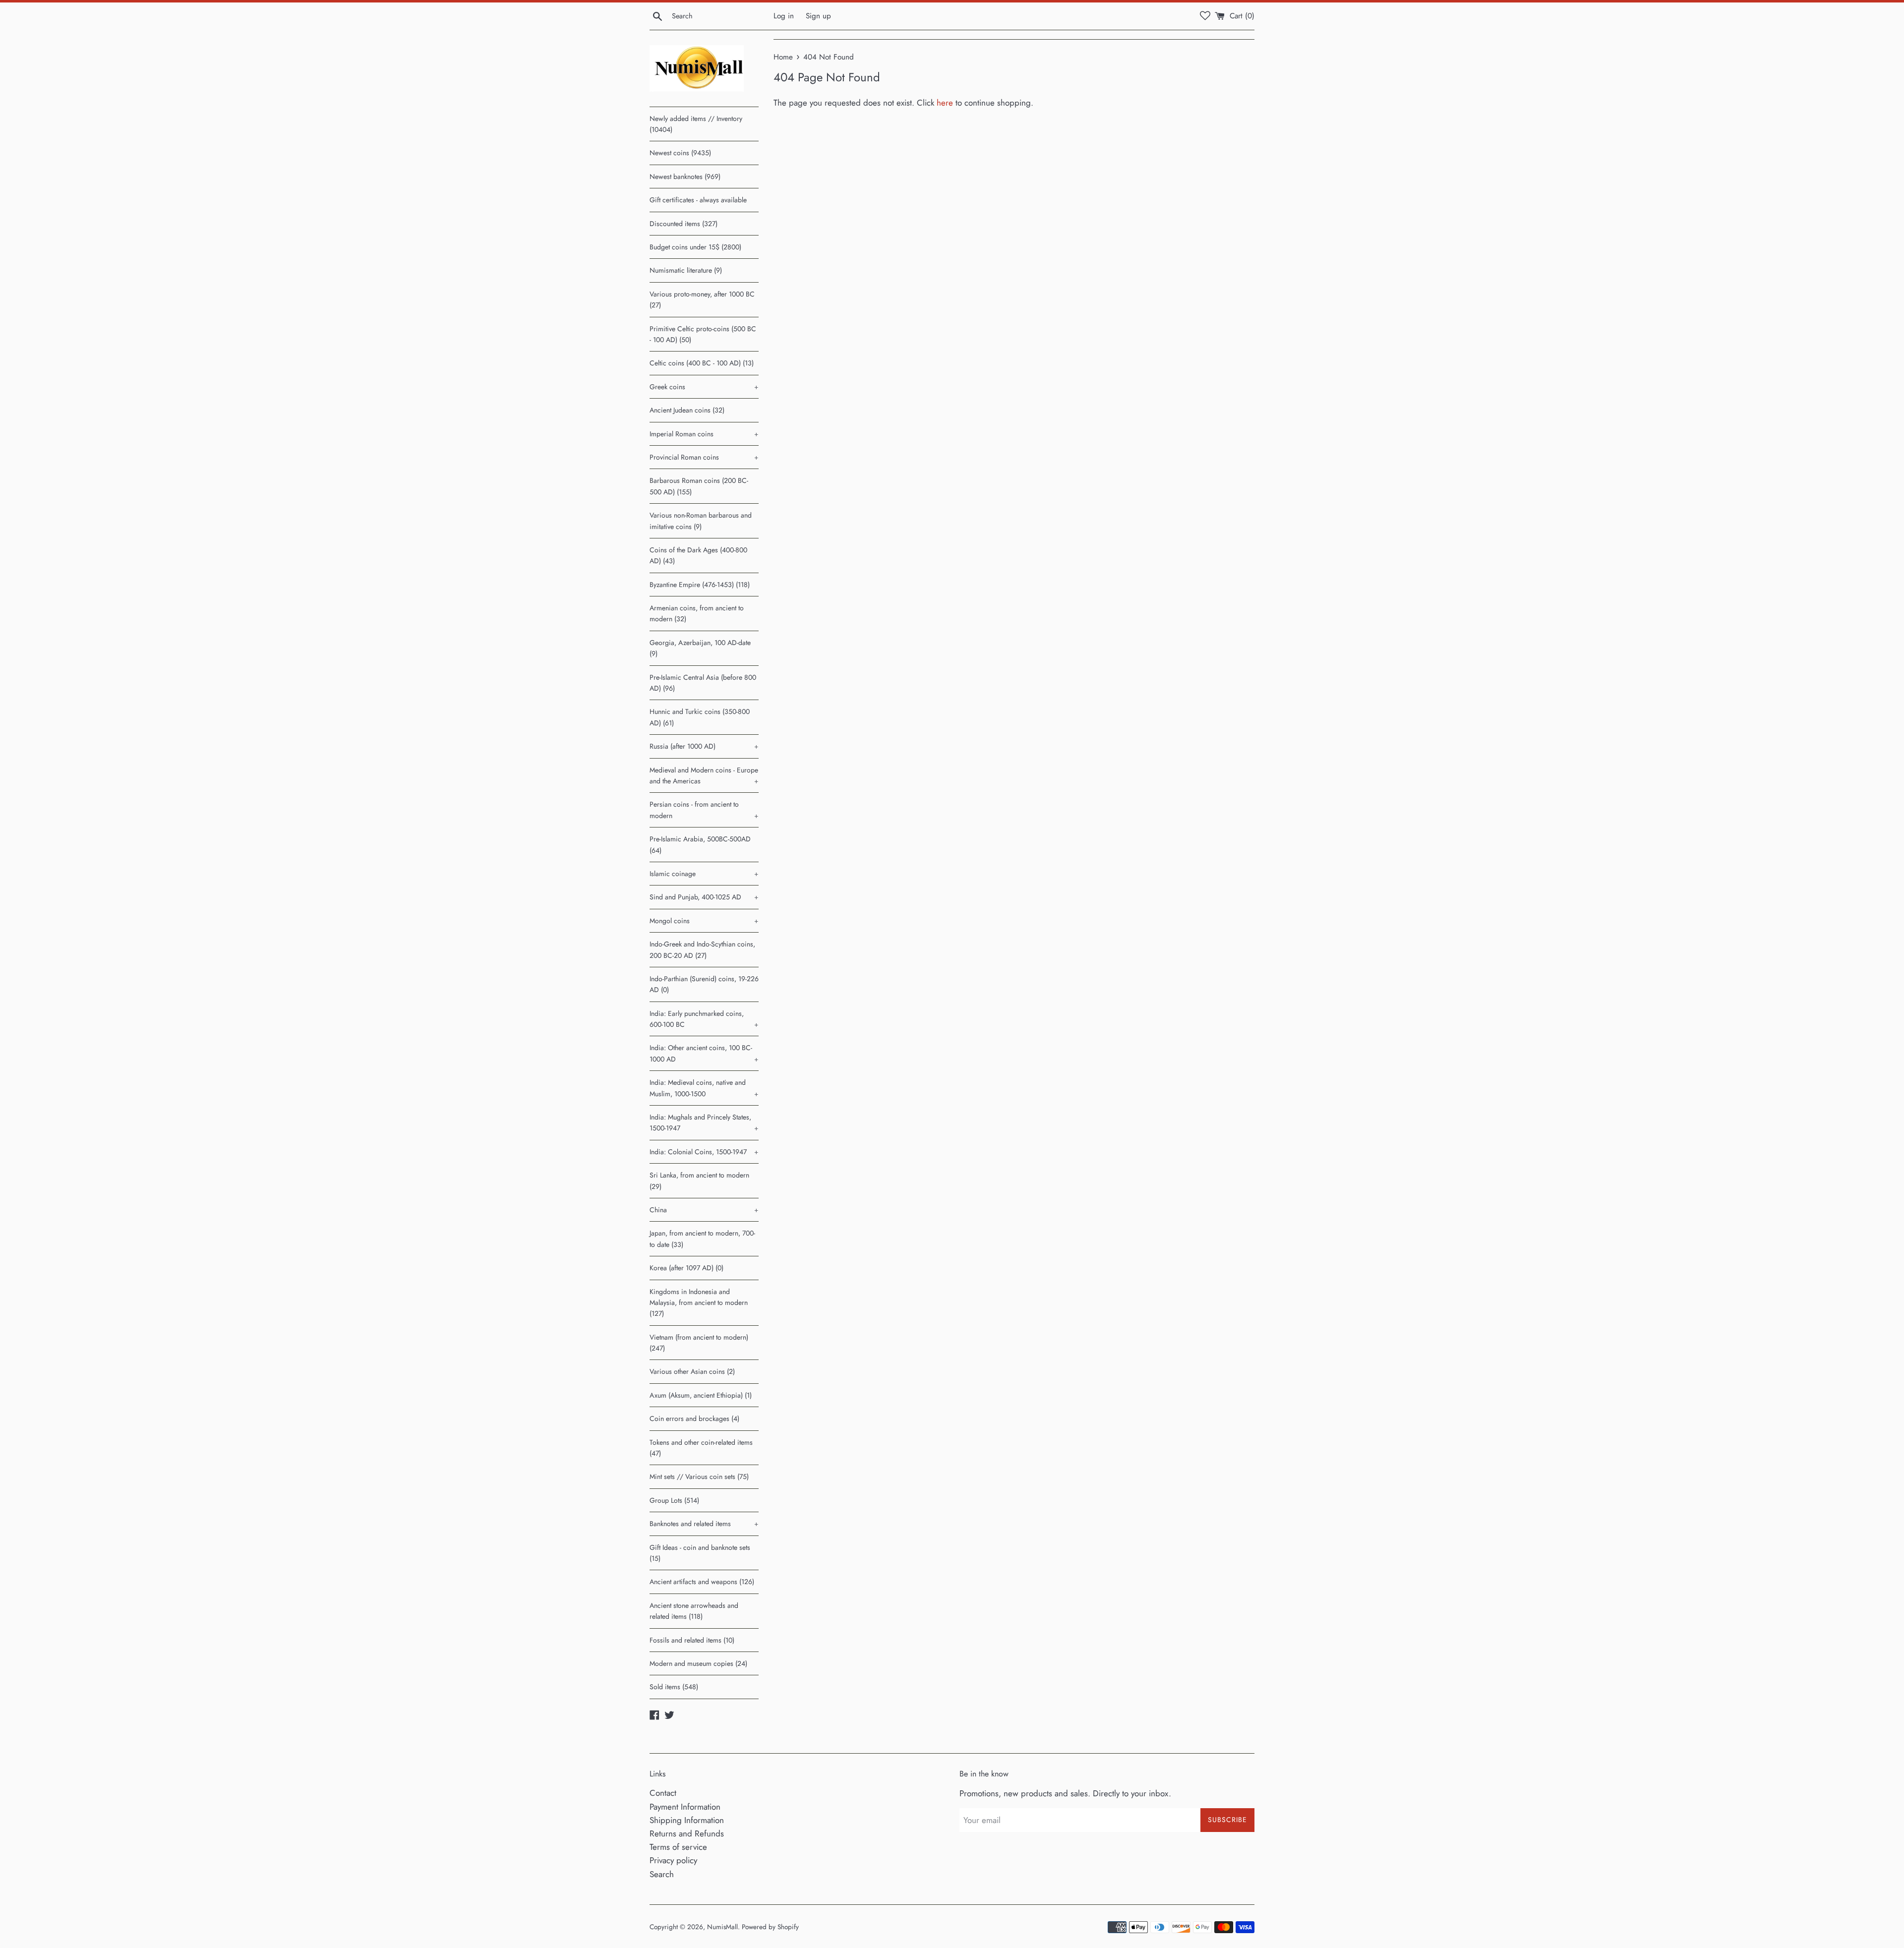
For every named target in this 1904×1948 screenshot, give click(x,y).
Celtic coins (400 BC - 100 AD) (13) (702, 363)
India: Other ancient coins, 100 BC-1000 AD (704, 1053)
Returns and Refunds (687, 1833)
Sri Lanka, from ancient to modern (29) (699, 1181)
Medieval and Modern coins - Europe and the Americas (704, 775)
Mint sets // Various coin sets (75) (699, 1476)
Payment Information (685, 1807)
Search (662, 1874)
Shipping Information (687, 1820)
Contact (663, 1793)
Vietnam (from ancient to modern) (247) (699, 1343)
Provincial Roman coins (704, 457)
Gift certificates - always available (698, 200)
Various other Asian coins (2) (692, 1371)
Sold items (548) (674, 1687)
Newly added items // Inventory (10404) (696, 124)
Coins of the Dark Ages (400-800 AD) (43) (698, 555)
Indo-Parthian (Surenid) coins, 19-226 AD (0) (704, 984)
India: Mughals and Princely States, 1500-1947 (704, 1122)
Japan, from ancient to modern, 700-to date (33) (702, 1239)
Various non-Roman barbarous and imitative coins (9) (701, 521)
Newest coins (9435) (680, 153)
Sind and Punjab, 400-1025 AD (704, 897)
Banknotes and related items (704, 1524)
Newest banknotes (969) (685, 177)
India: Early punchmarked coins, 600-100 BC (704, 1019)
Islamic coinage (704, 874)
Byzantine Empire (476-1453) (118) (700, 585)
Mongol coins (704, 921)
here (945, 103)
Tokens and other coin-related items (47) (701, 1448)
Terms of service (678, 1847)
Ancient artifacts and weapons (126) (702, 1582)
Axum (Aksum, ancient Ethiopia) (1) (701, 1395)
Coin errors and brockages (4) (694, 1418)
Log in (784, 16)
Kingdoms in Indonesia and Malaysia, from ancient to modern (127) (699, 1303)
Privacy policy (673, 1860)
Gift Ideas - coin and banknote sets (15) (700, 1553)
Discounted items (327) (684, 224)
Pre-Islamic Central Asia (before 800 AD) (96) (703, 683)
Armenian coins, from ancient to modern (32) (697, 613)
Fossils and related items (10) (692, 1640)
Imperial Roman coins (704, 434)
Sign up (818, 16)
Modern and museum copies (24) (698, 1663)
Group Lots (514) (674, 1500)
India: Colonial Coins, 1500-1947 (704, 1152)
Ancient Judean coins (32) (687, 410)
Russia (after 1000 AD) (704, 746)
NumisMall (722, 1927)
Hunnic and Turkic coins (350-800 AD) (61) (700, 717)
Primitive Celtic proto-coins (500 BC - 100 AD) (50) (703, 334)
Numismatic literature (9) (686, 270)
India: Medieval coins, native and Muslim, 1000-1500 (704, 1088)
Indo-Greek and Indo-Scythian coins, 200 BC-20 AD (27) (702, 949)
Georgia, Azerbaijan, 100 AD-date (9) (700, 648)
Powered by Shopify (770, 1927)
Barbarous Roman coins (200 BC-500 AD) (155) (699, 486)
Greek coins (704, 387)
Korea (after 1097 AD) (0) (686, 1268)
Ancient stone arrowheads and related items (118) (694, 1611)
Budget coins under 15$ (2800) (695, 247)
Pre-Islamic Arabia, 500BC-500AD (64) (700, 844)
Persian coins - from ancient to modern (704, 810)
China (704, 1210)
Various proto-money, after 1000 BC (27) (702, 299)
